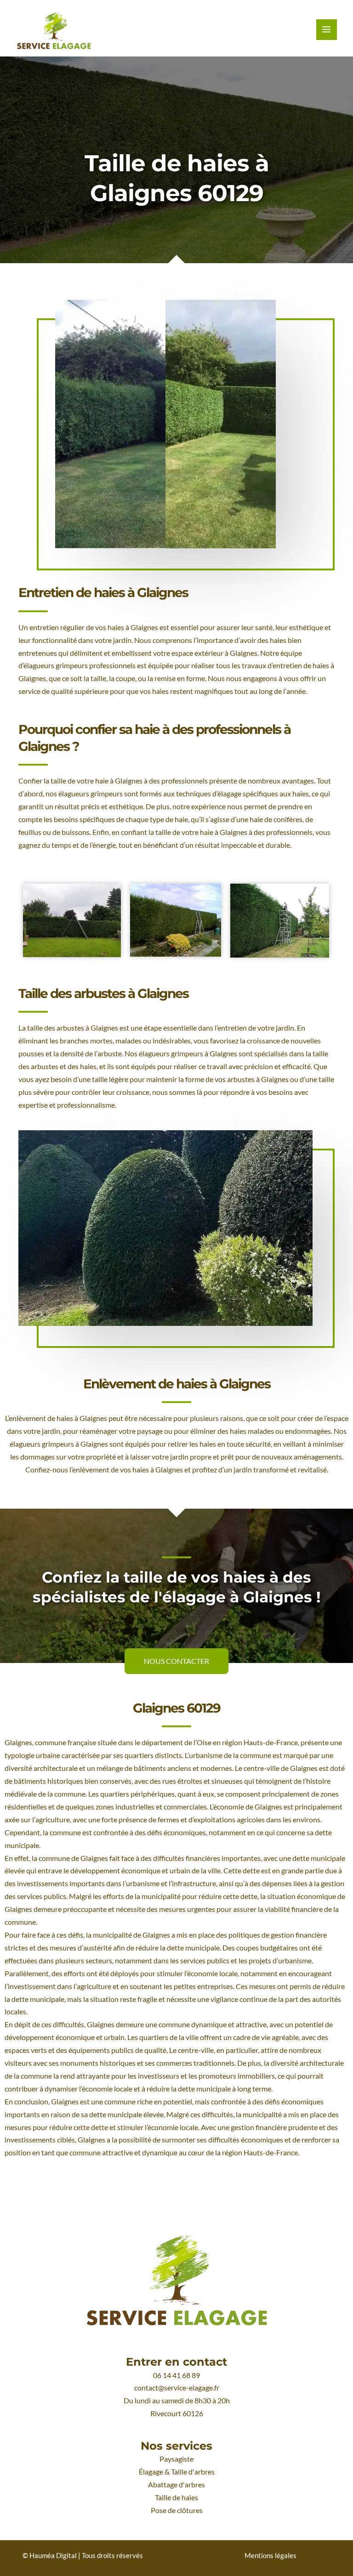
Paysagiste (176, 2459)
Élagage (151, 2472)
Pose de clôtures (177, 2510)
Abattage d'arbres (176, 2485)
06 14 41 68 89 (176, 2375)
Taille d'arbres (193, 2472)
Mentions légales (270, 2556)
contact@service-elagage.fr (177, 2388)
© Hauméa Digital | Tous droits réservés (83, 2556)
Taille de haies (176, 2497)
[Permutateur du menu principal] (327, 30)
